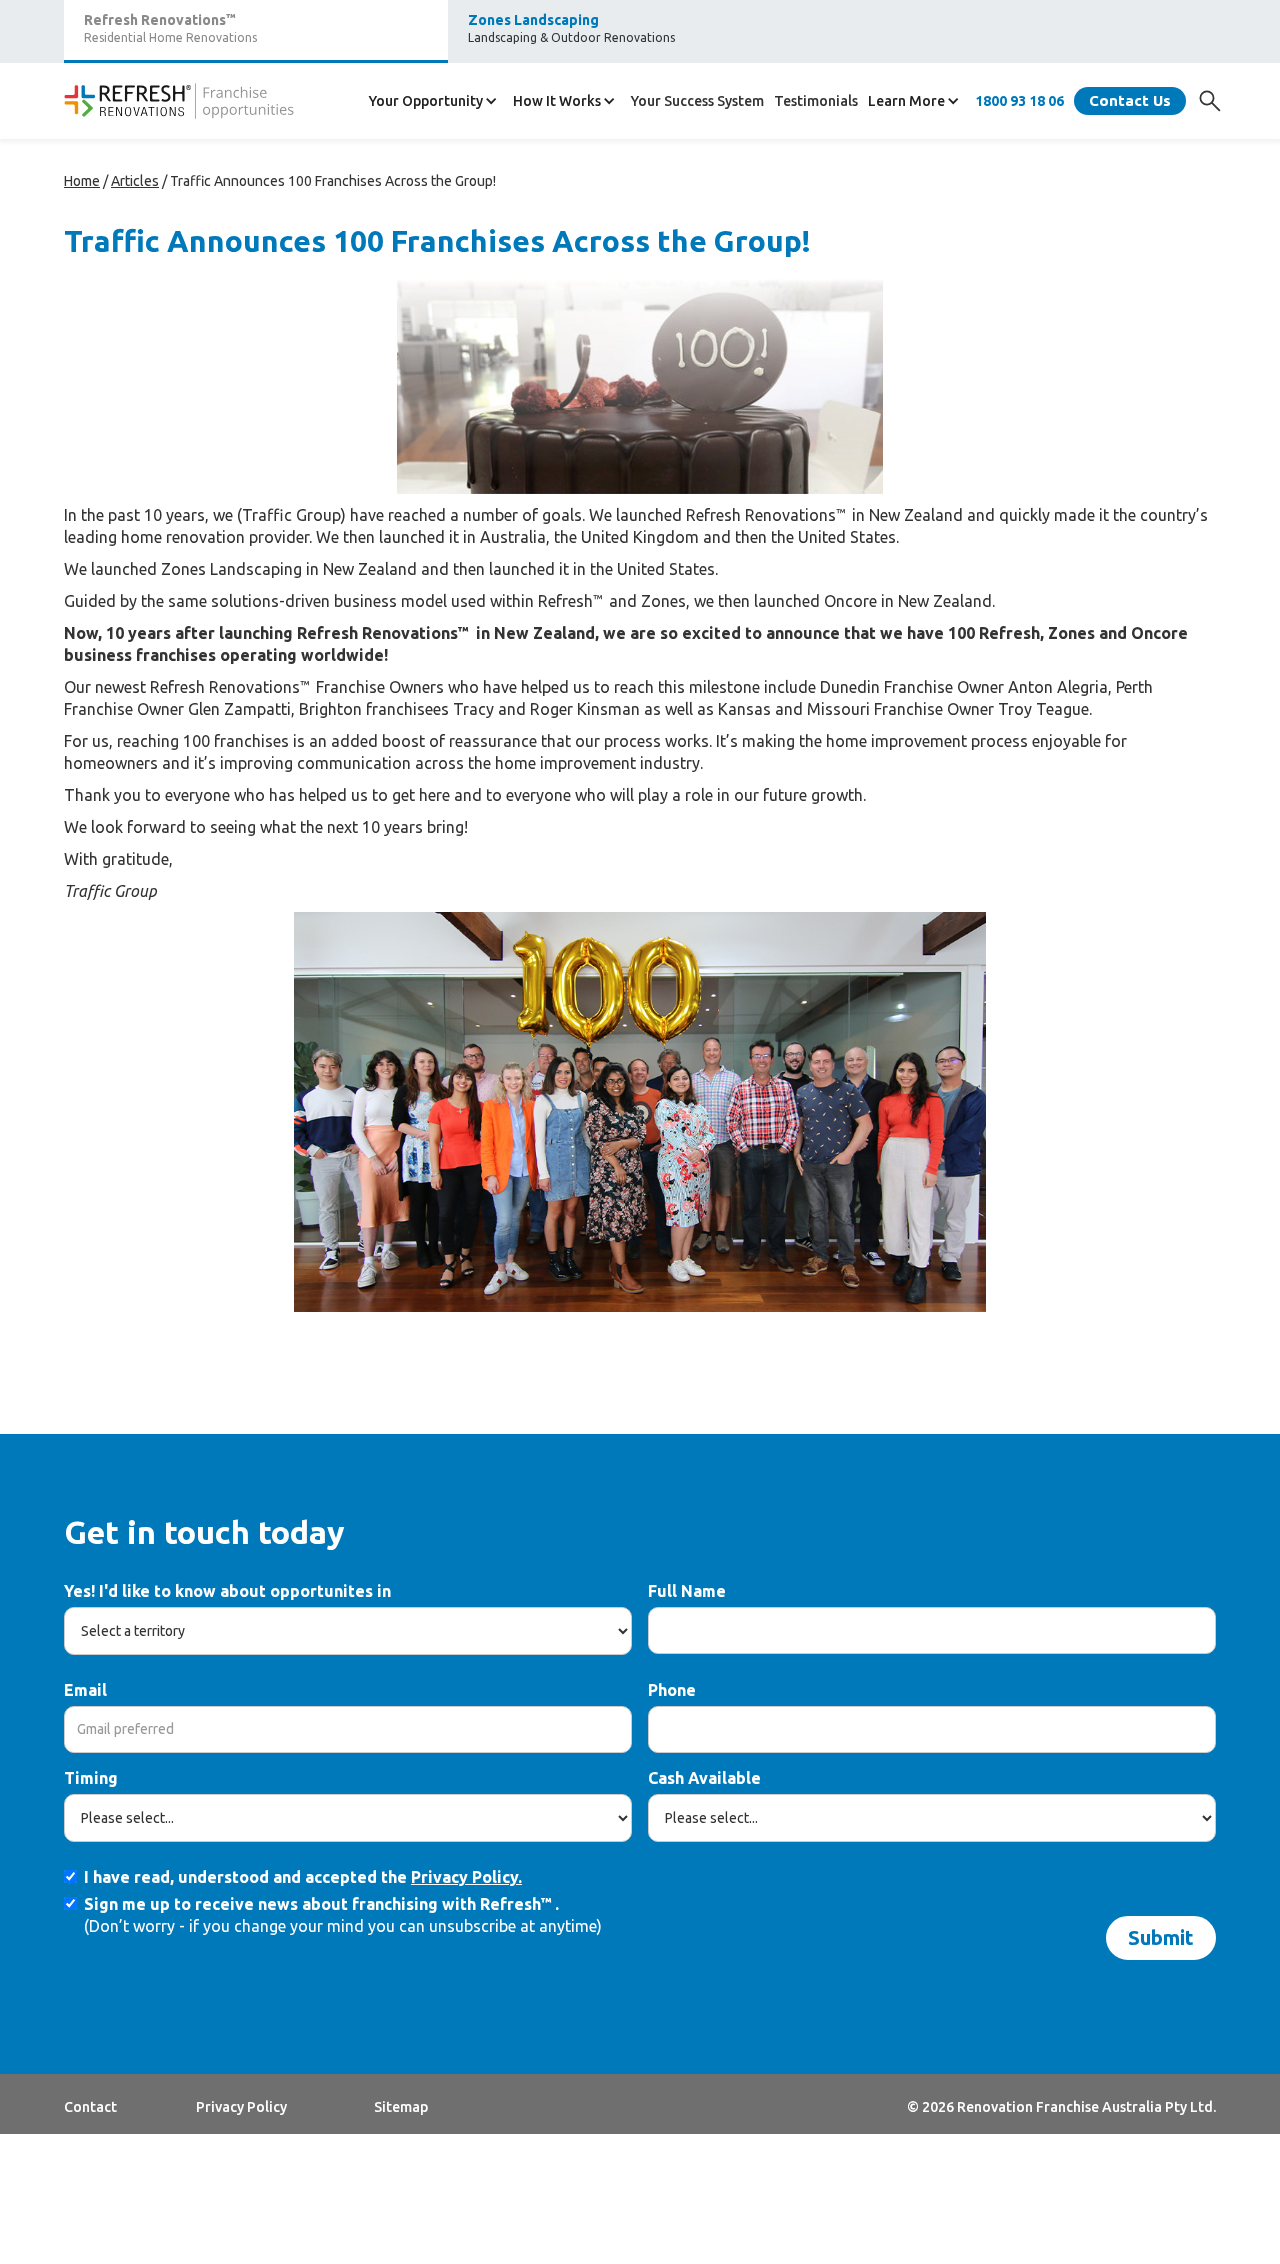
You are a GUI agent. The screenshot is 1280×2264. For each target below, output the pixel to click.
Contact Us (1130, 100)
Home (82, 181)
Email (85, 1690)
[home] (179, 101)
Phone (672, 1690)
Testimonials (816, 101)
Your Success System (697, 101)
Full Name (687, 1591)
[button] (436, 101)
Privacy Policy (241, 2107)
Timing (91, 1778)
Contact (90, 2107)
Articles (135, 181)
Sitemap (401, 2107)
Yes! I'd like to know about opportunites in (227, 1591)
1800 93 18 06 (1019, 101)
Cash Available (704, 1778)
